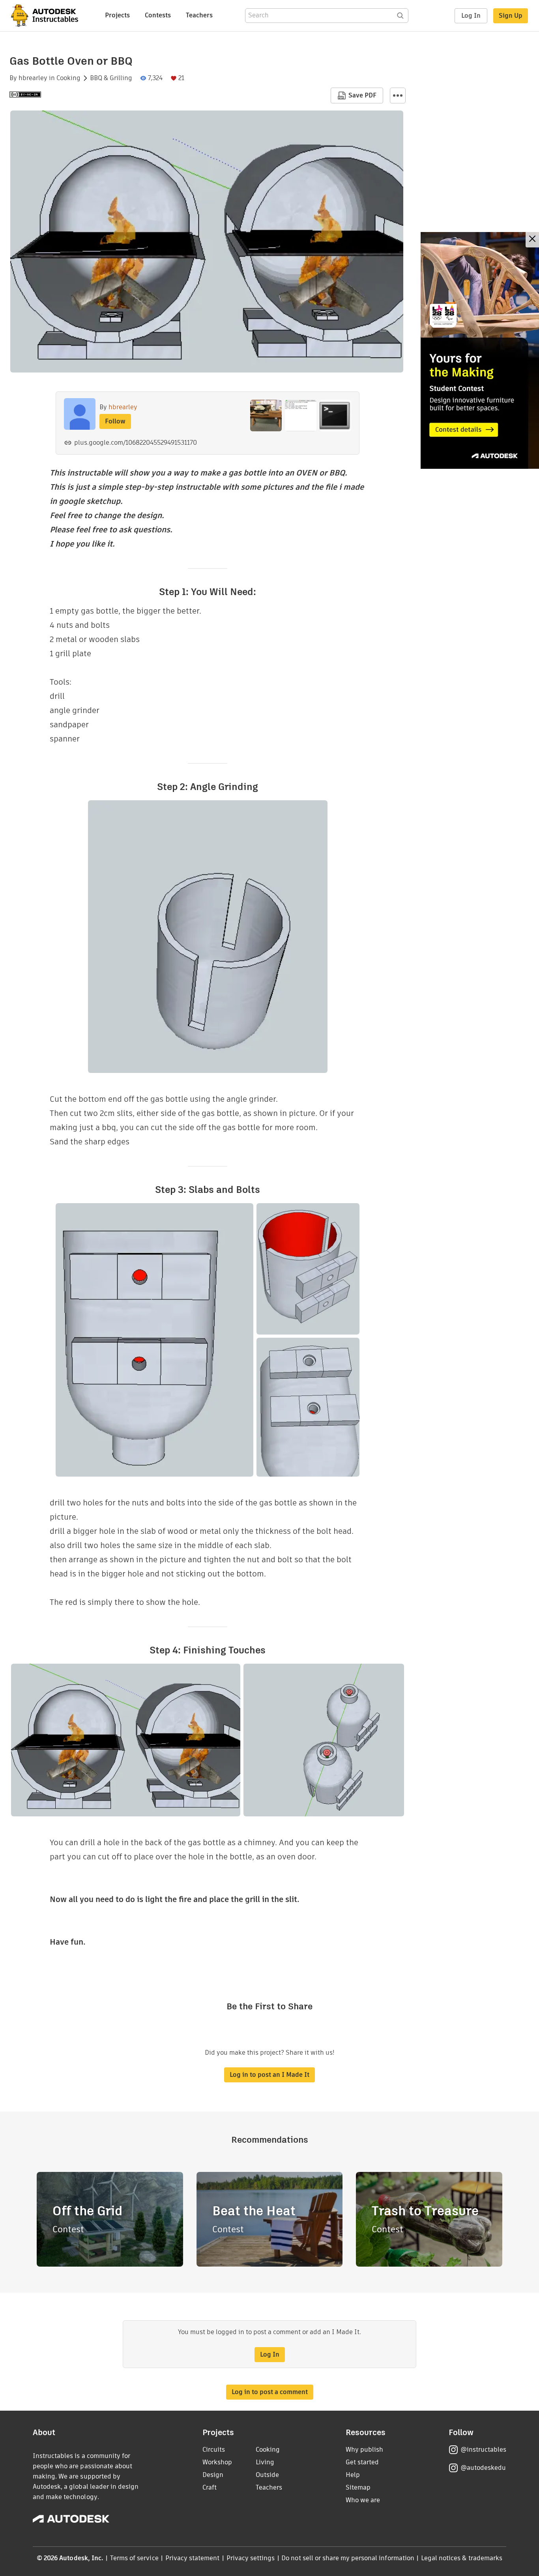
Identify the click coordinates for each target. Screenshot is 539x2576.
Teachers (199, 15)
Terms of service (134, 2558)
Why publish (364, 2450)
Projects (117, 15)
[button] (398, 95)
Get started (362, 2462)
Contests (158, 15)
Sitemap (358, 2487)
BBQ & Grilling (111, 78)
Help (353, 2475)
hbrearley (33, 78)
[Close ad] (532, 240)
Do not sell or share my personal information (348, 2558)
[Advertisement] (480, 350)
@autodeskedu (483, 2468)
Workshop (217, 2462)
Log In (471, 16)
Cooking (68, 78)
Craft (210, 2487)
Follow (115, 421)
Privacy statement (193, 2558)
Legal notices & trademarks (462, 2558)
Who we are (363, 2500)
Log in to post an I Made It (269, 2075)
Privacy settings (251, 2558)
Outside (267, 2475)
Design (213, 2475)
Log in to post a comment (270, 2392)
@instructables (483, 2450)
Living (265, 2462)
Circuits (214, 2450)
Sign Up (511, 16)
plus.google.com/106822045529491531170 (136, 443)
